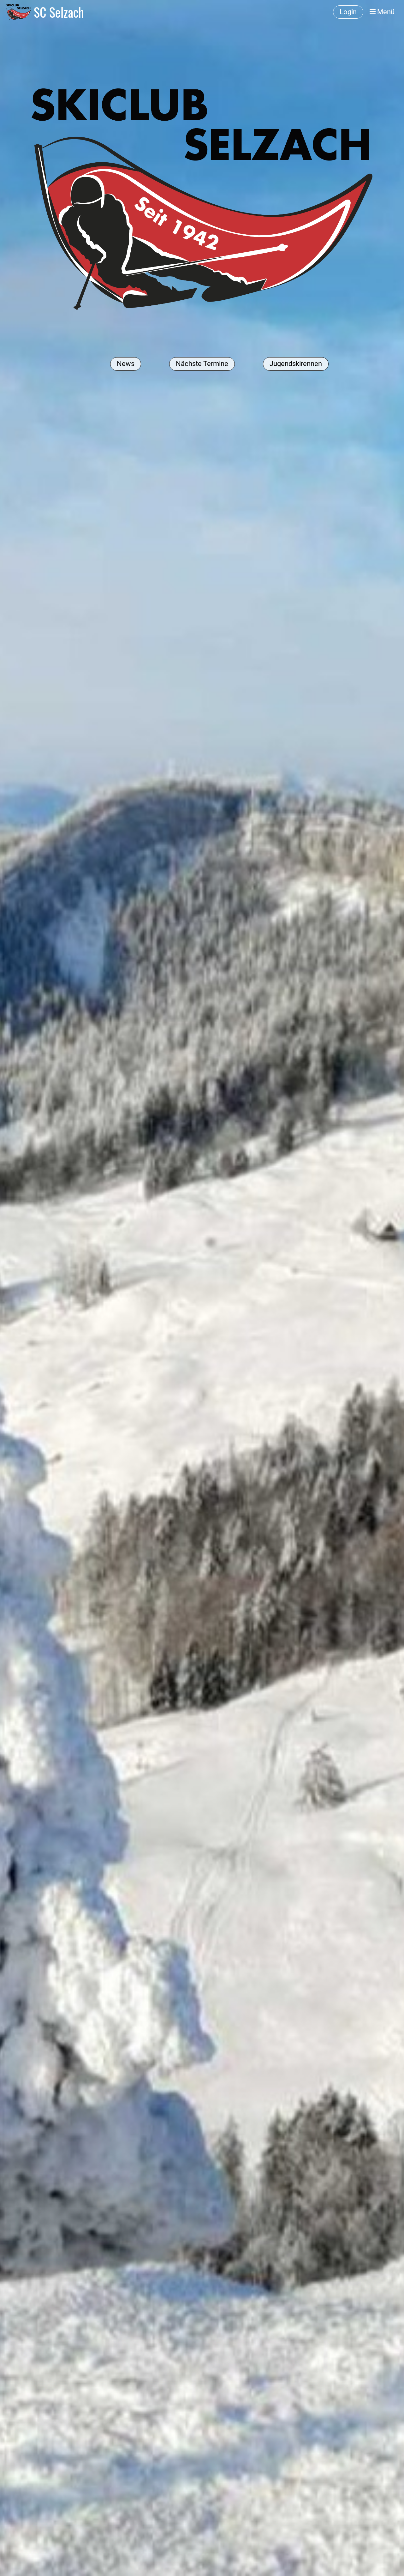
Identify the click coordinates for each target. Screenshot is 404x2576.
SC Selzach (59, 12)
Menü (385, 12)
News (126, 364)
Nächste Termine (202, 364)
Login (348, 12)
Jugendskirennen (296, 364)
